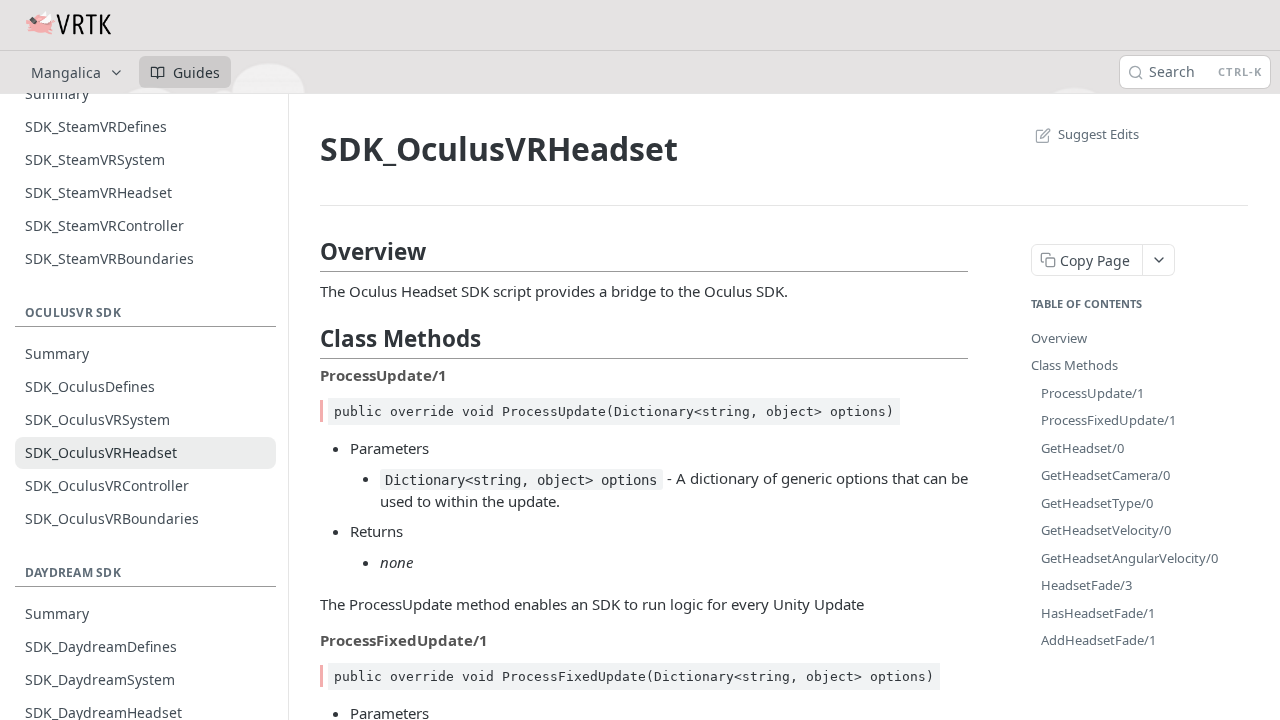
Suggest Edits (1098, 134)
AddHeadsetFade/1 (1098, 640)
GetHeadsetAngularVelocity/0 (1129, 558)
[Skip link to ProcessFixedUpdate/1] (306, 640)
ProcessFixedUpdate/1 (1108, 420)
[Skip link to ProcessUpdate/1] (306, 375)
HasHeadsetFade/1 (1098, 613)
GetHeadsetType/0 (1097, 503)
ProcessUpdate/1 (1092, 393)
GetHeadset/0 (1082, 448)
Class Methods (1074, 365)
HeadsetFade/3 (1086, 585)
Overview (1059, 338)
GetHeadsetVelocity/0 (1106, 530)
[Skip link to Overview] (306, 252)
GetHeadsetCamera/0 (1105, 475)
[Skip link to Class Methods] (306, 339)
